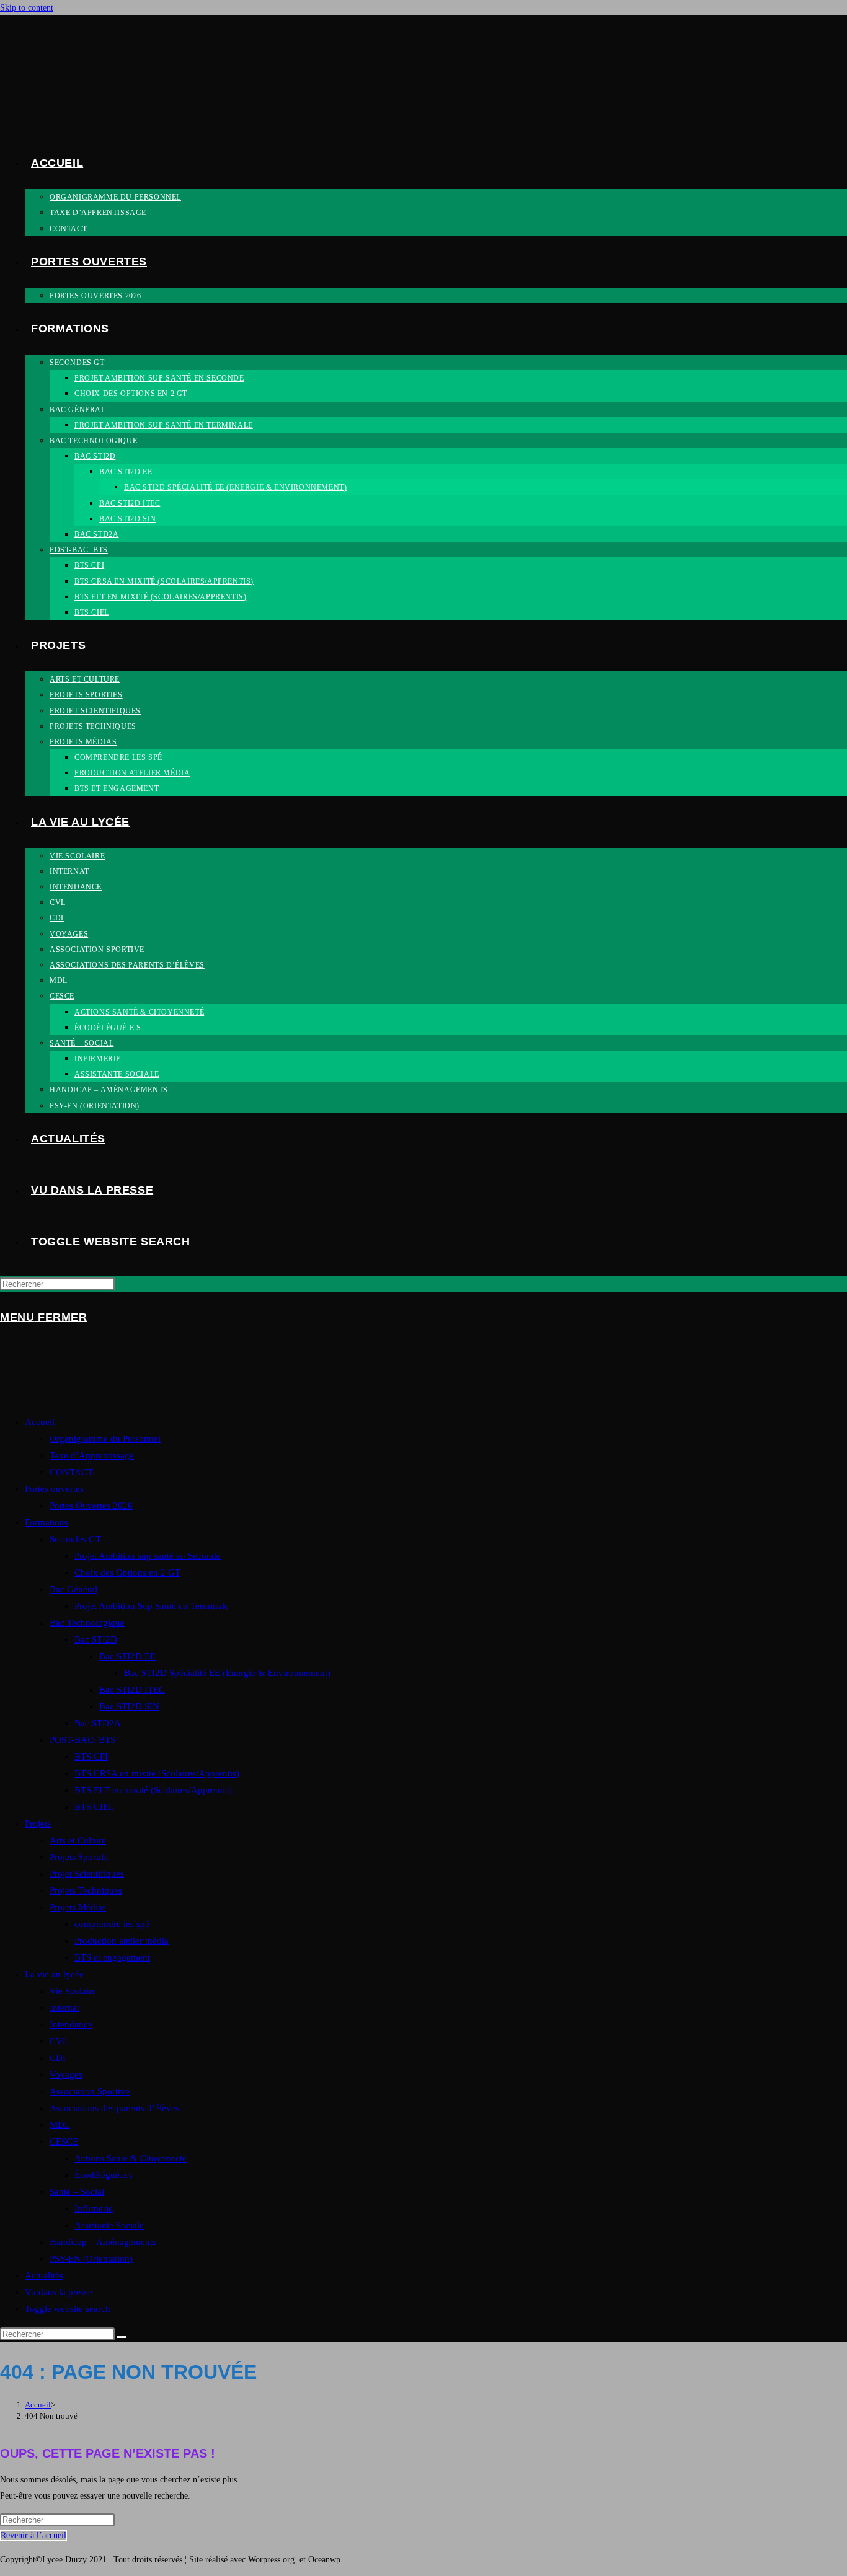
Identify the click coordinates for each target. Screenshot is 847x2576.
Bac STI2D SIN (129, 1706)
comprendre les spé (112, 1924)
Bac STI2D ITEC (132, 1690)
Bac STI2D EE (127, 1656)
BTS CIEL (94, 1807)
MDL (60, 2125)
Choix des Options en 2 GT (127, 1573)
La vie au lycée (54, 1974)
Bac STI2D (96, 1639)
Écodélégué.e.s (104, 2175)
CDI (58, 2058)
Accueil (40, 1422)
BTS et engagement (112, 1957)
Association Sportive (90, 2091)
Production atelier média (122, 1941)
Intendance (71, 2024)
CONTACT (71, 1472)
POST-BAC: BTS (82, 1740)
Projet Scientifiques (87, 1874)
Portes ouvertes (54, 1489)
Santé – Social (77, 2192)
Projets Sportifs (79, 1857)
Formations (47, 1522)
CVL (59, 2041)
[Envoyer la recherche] (122, 2337)
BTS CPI (91, 1757)
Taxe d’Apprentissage (92, 1455)
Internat (64, 2008)
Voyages (66, 2075)
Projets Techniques (86, 1890)
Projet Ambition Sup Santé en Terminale (152, 1606)
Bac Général (73, 1589)
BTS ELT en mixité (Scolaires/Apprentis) (153, 1790)
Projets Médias (78, 1907)
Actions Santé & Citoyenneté (131, 2158)
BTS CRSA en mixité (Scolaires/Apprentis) (157, 1773)
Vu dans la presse (59, 2292)
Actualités (44, 2275)
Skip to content (27, 8)
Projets (38, 1824)
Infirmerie (94, 2208)
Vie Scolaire (73, 1991)
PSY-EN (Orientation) (91, 2259)
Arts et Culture (78, 1840)
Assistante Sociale (109, 2225)
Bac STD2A (98, 1723)
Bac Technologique (87, 1623)
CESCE (64, 2142)
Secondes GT (75, 1539)
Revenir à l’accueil (33, 2535)
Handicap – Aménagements (103, 2242)
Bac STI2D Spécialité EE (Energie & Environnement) (227, 1673)
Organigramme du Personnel (105, 1439)
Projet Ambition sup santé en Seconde (148, 1556)
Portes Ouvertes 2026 (91, 1506)
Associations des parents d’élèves (114, 2108)
